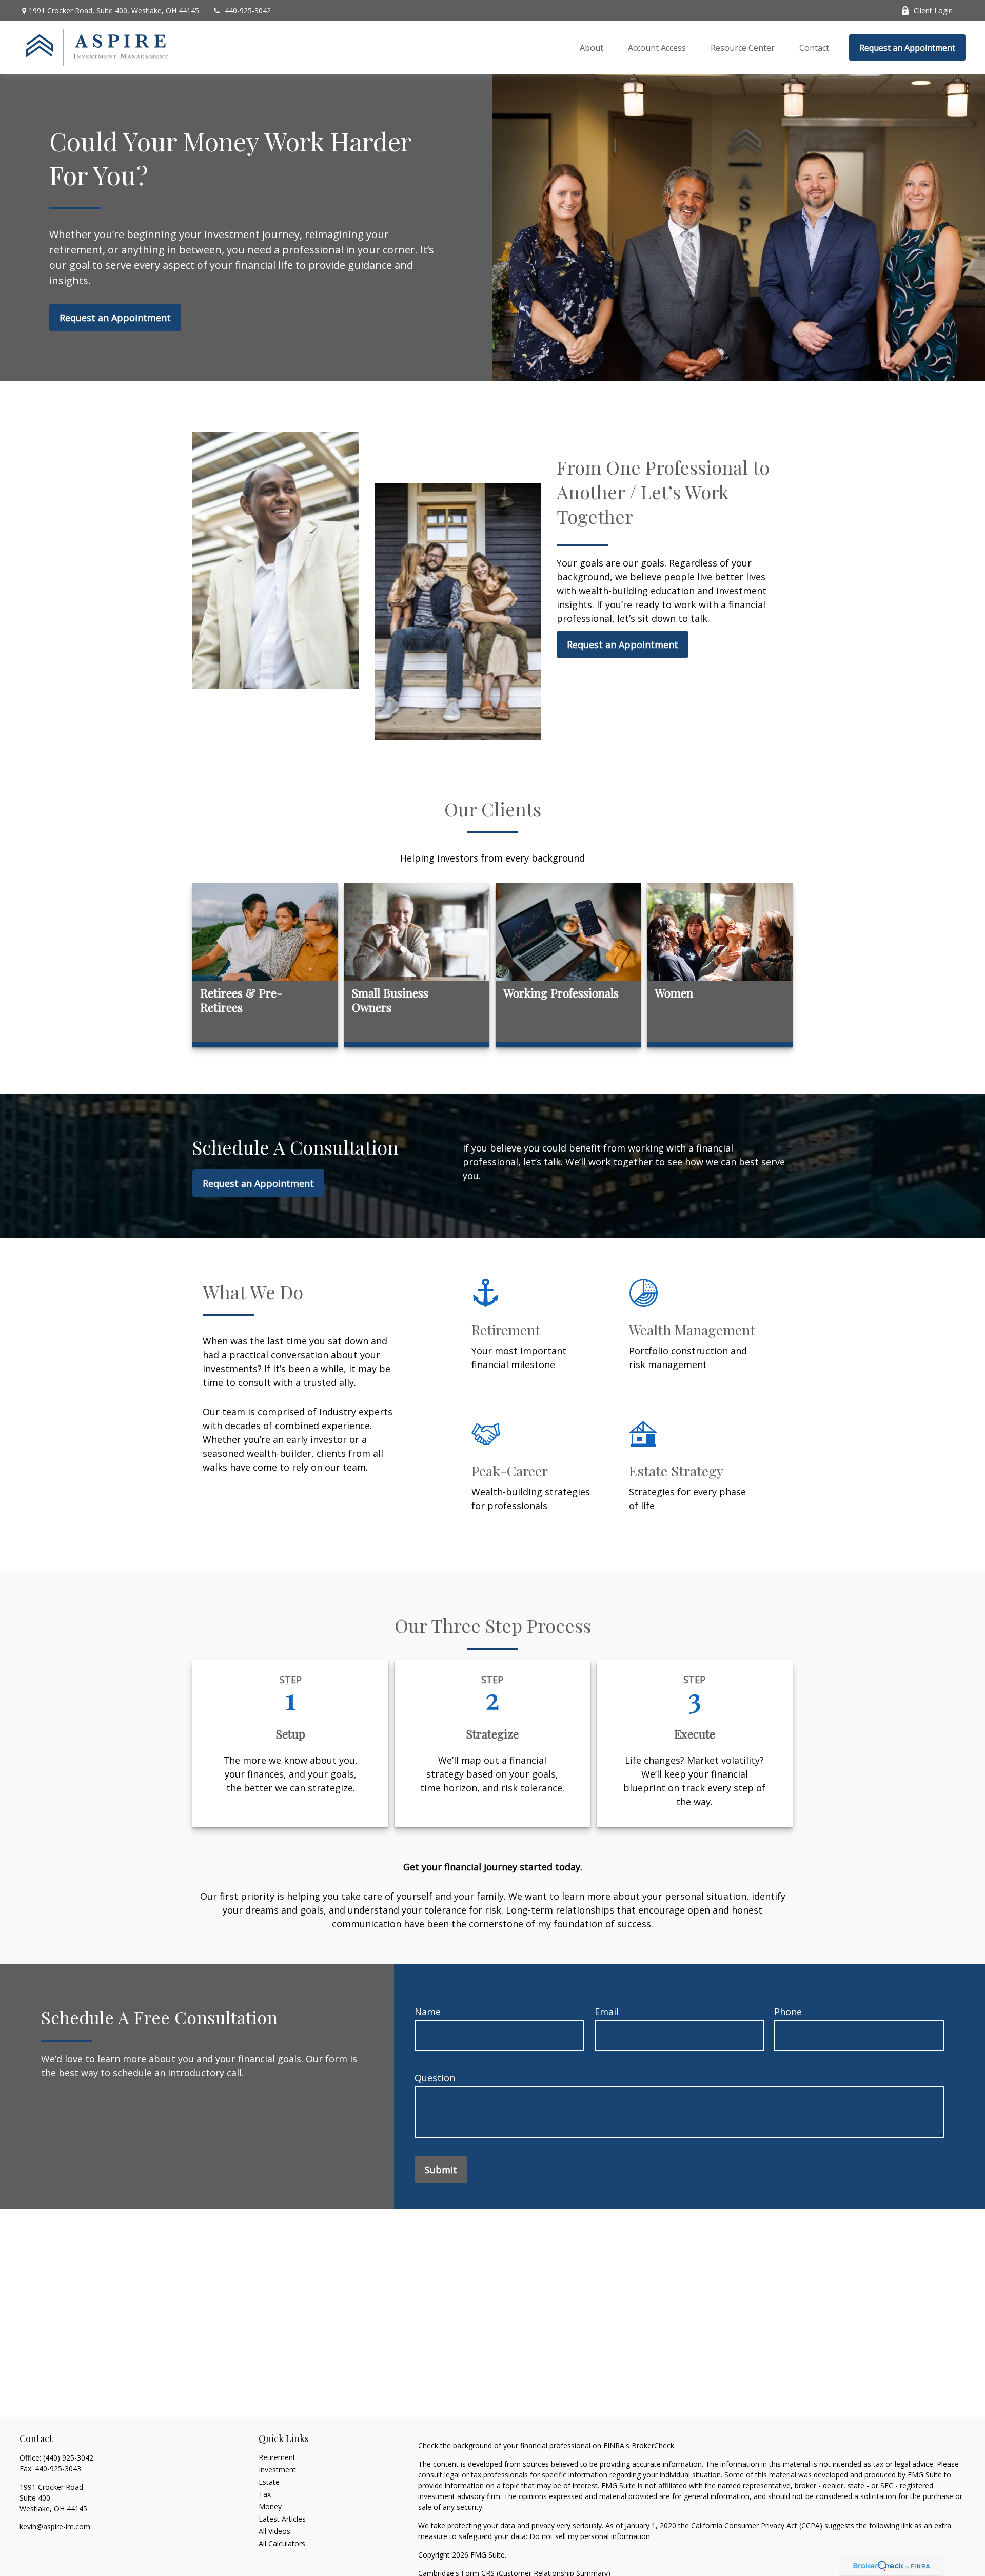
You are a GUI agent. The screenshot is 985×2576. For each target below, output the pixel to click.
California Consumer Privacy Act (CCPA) (757, 2525)
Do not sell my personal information (590, 2536)
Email (607, 2012)
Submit (441, 2170)
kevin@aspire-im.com (55, 2526)
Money (270, 2506)
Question (435, 2078)
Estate (269, 2482)
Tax (265, 2494)
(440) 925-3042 (68, 2458)
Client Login (933, 11)
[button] (592, 48)
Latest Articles (282, 2519)
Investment (277, 2470)
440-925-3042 (248, 11)
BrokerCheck (653, 2445)
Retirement (277, 2457)
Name (428, 2012)
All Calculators (282, 2543)
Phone (788, 2012)
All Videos (274, 2531)
